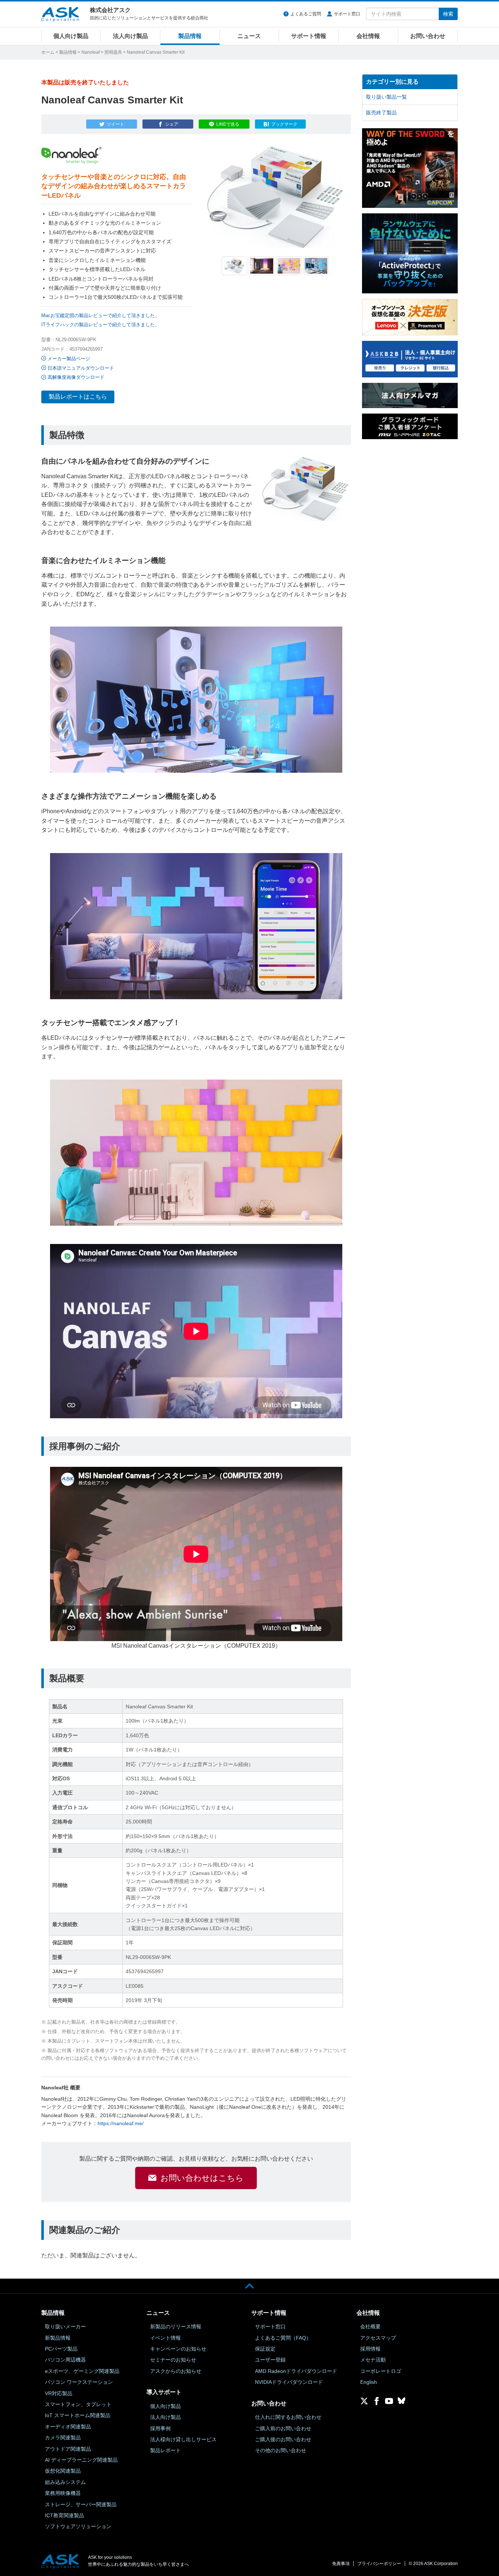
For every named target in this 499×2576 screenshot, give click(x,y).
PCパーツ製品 (61, 2349)
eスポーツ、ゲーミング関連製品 (82, 2371)
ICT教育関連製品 (64, 2515)
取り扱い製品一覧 (386, 97)
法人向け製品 (130, 36)
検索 (448, 14)
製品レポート (165, 2450)
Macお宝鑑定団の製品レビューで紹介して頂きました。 (100, 315)
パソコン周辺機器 (65, 2360)
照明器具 (113, 52)
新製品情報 (58, 2338)
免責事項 (341, 2564)
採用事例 (160, 2428)
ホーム (48, 52)
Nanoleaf (91, 52)
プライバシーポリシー (379, 2564)
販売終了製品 (381, 113)
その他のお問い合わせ (281, 2450)
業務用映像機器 (63, 2493)
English (369, 2382)
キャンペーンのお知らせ (178, 2349)
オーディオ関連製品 (68, 2427)
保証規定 (265, 2349)
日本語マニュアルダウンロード (81, 368)
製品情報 (190, 36)
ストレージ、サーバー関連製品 (81, 2504)
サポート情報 (309, 36)
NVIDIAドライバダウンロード (289, 2382)
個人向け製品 (71, 36)
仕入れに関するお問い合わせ (288, 2417)
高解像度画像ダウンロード (76, 377)
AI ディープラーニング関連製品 (81, 2460)
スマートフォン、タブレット (78, 2404)
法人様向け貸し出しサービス (183, 2439)
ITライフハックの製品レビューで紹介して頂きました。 (100, 325)
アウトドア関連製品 (68, 2449)
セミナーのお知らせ (173, 2360)
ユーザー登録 (270, 2360)
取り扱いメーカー (65, 2326)
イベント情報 (165, 2338)
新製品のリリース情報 (176, 2326)
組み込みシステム (65, 2482)
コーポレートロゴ (381, 2371)
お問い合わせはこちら (202, 2178)
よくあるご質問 (306, 14)
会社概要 (370, 2326)
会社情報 (368, 36)
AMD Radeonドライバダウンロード (296, 2371)
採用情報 (370, 2349)
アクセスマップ (378, 2338)
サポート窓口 (347, 14)
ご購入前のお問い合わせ (283, 2428)
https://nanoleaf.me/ (121, 2123)
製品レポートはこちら (78, 397)
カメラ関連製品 (63, 2438)
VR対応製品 (59, 2393)
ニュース (249, 36)
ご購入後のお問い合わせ (283, 2439)
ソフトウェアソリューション (78, 2526)
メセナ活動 (373, 2360)
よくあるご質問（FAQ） (283, 2338)
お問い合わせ (428, 36)
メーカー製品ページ (69, 359)
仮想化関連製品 (63, 2471)
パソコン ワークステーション (79, 2382)
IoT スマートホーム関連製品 (78, 2415)
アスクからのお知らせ (176, 2371)
